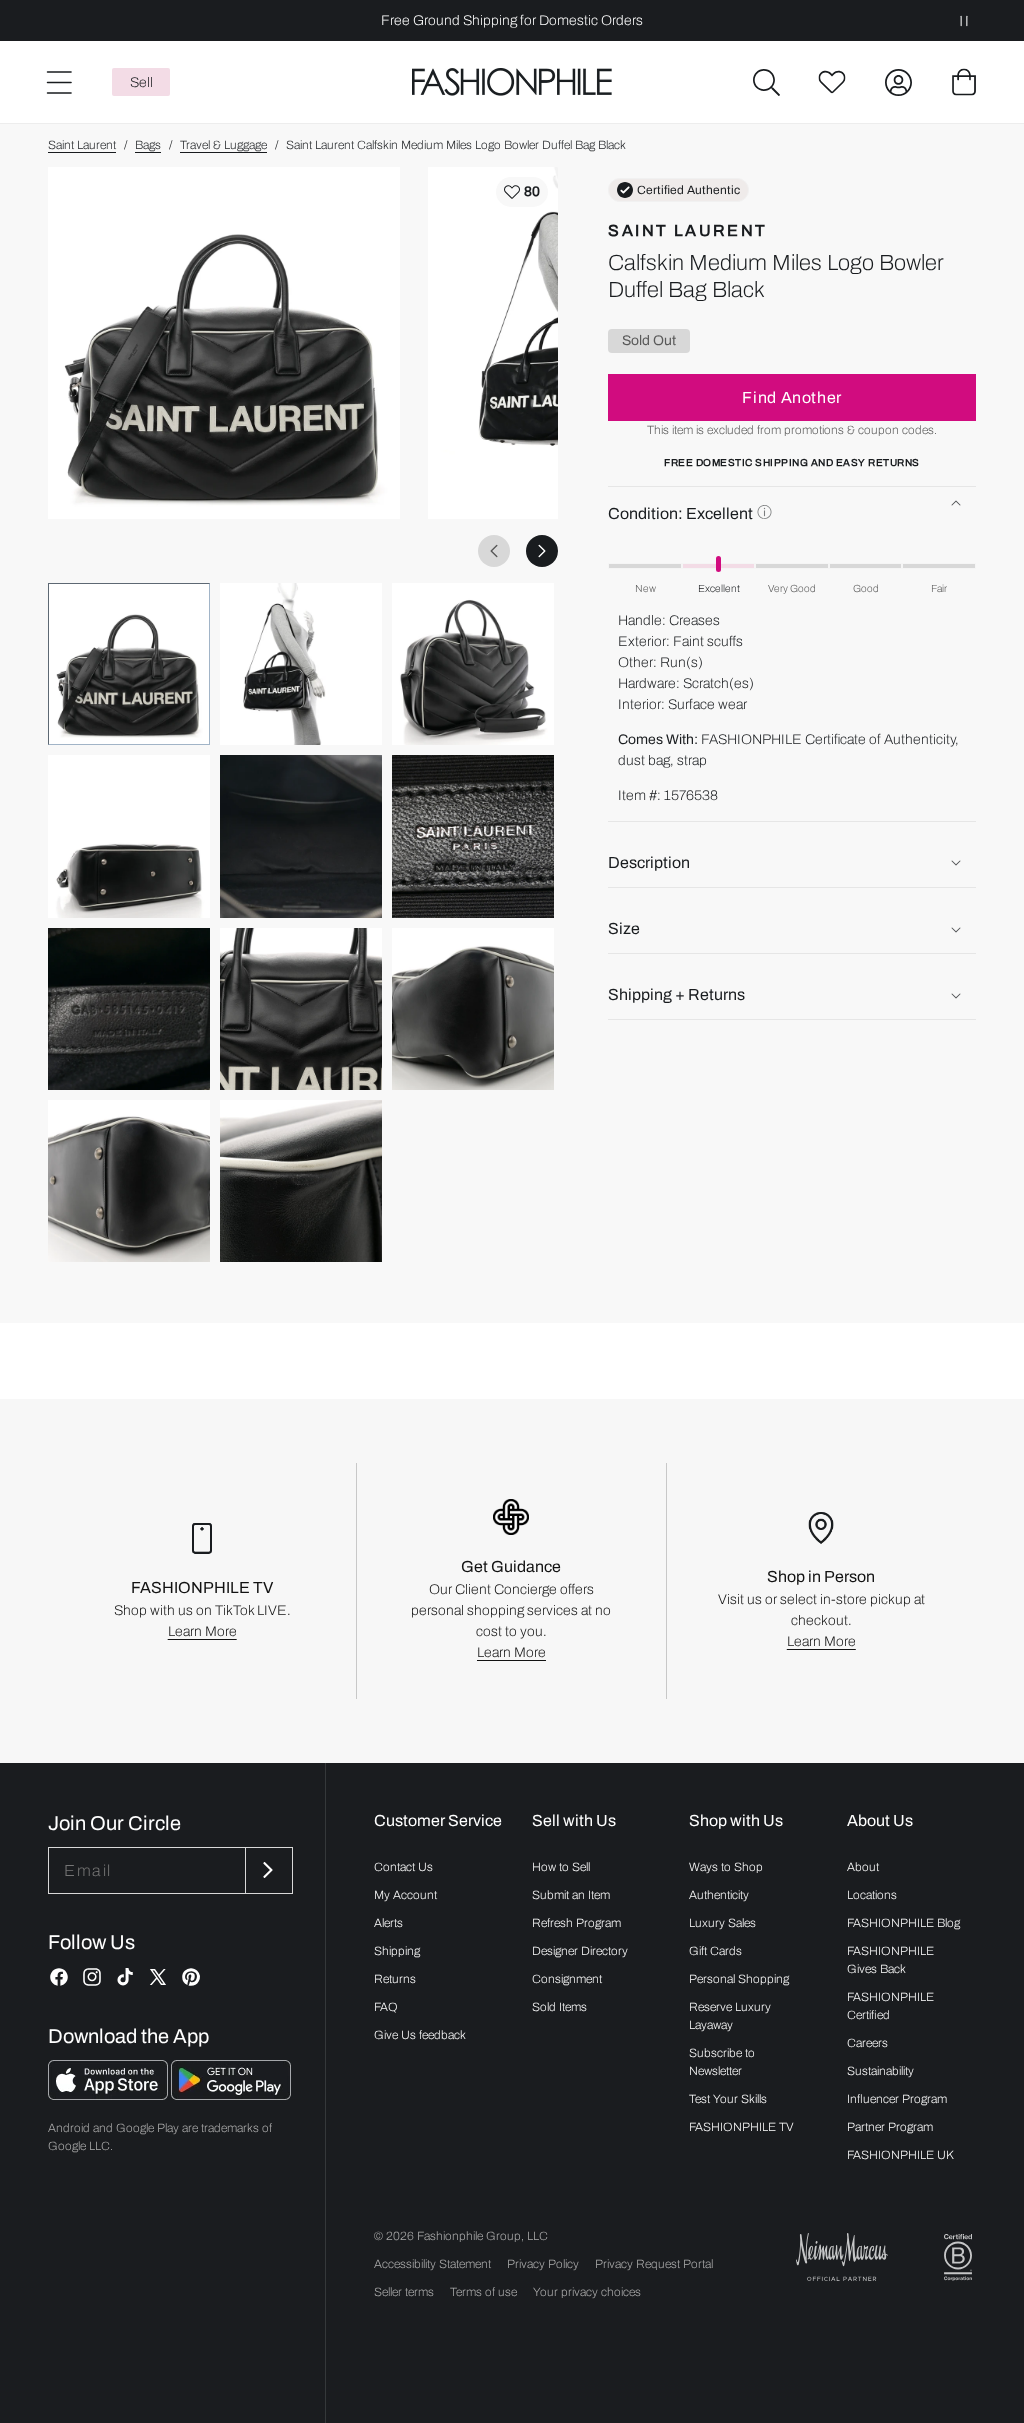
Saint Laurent (82, 145)
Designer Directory (580, 1951)
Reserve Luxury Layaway (730, 2016)
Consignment (567, 1979)
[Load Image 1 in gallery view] (129, 664)
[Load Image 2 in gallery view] (301, 664)
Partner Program (890, 2127)
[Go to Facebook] (59, 1977)
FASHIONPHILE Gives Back (890, 1960)
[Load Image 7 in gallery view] (129, 1009)
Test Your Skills (728, 2099)
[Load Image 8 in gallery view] (301, 1009)
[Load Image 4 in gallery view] (129, 836)
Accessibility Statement (432, 2264)
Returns (395, 1979)
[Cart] (964, 82)
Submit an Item (571, 1895)
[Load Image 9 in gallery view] (473, 1009)
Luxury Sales (722, 1923)
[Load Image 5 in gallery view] (301, 836)
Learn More (202, 1631)
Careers (867, 2043)
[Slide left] (494, 551)
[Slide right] (542, 551)
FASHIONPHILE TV (741, 2127)
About (863, 1867)
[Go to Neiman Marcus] (842, 2256)
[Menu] (58, 82)
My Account (405, 1895)
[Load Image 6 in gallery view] (473, 836)
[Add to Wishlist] (522, 192)
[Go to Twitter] (158, 1977)
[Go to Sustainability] (958, 2257)
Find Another (792, 397)
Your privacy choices (587, 2292)
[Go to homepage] (511, 82)
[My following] (832, 82)
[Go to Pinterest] (191, 1977)
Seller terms (404, 2292)
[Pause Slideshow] (964, 20)
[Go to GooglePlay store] (231, 2094)
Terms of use (483, 2292)
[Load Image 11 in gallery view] (301, 1181)
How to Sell (561, 1867)
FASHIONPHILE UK (900, 2155)
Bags (148, 145)
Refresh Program (576, 1923)
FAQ (386, 2007)
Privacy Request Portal (654, 2264)
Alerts (388, 1923)
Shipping (397, 1951)
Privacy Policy (543, 2264)
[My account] (898, 82)
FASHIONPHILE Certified (890, 2006)
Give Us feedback (420, 2035)
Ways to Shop (726, 1867)
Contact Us (403, 1867)
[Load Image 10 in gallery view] (129, 1181)
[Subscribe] (267, 1870)
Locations (872, 1895)
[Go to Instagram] (92, 1977)
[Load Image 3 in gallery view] (473, 664)
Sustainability (880, 2071)
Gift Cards (715, 1951)
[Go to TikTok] (125, 1977)
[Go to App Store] (109, 2094)
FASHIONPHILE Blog (903, 1923)
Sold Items (559, 2007)
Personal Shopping (739, 1979)
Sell (141, 82)
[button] (766, 82)
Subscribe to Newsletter (722, 2062)
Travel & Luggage (223, 145)
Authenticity (719, 1895)
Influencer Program (897, 2099)
